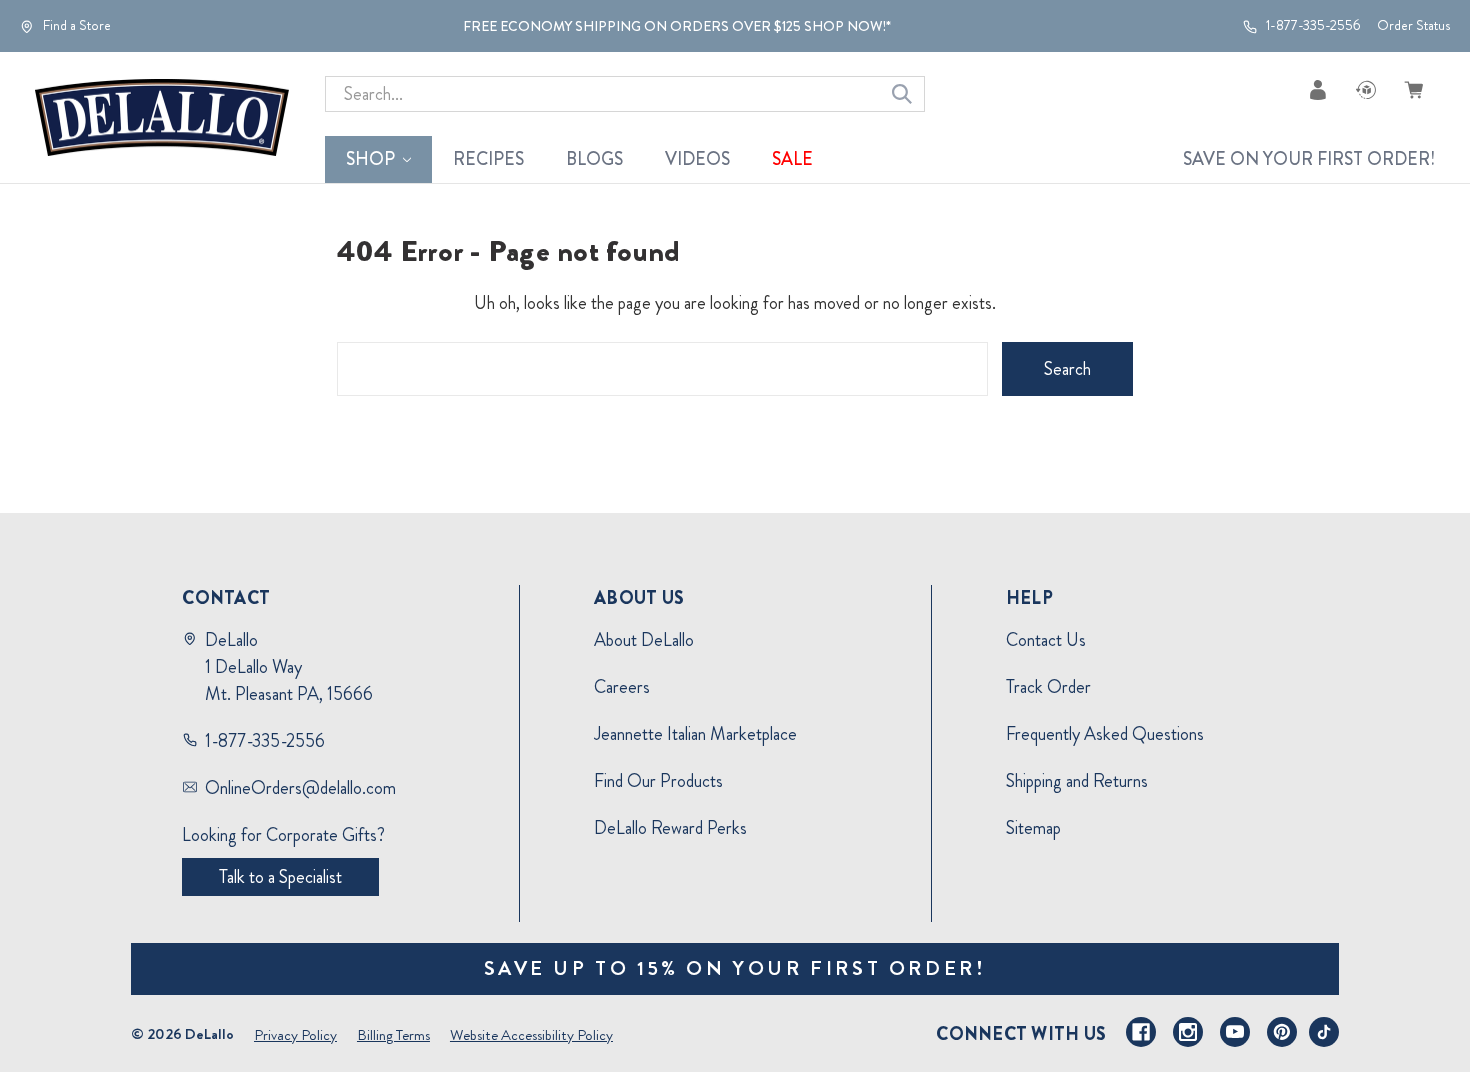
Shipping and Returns (1077, 781)
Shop (370, 159)
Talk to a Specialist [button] (280, 877)
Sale (792, 159)
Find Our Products (658, 781)
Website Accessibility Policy (531, 1035)
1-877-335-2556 (1312, 26)
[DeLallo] (162, 118)
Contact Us (1046, 640)
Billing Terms (393, 1035)
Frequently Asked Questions (1105, 734)
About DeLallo (644, 640)
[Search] (902, 94)
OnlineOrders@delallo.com (300, 788)
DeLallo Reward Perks (670, 828)
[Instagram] (1188, 1032)
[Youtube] (1235, 1032)
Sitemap (1033, 828)
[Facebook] (1141, 1032)
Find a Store (75, 26)
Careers (622, 687)
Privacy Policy (295, 1035)
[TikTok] (1324, 1032)
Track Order (1048, 687)
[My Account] (1318, 89)
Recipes (488, 159)
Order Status (1413, 25)
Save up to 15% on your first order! (735, 968)
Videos (697, 159)
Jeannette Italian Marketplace (695, 734)
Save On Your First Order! (1309, 159)
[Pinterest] (1282, 1032)
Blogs (594, 159)
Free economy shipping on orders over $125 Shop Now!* (677, 26)
